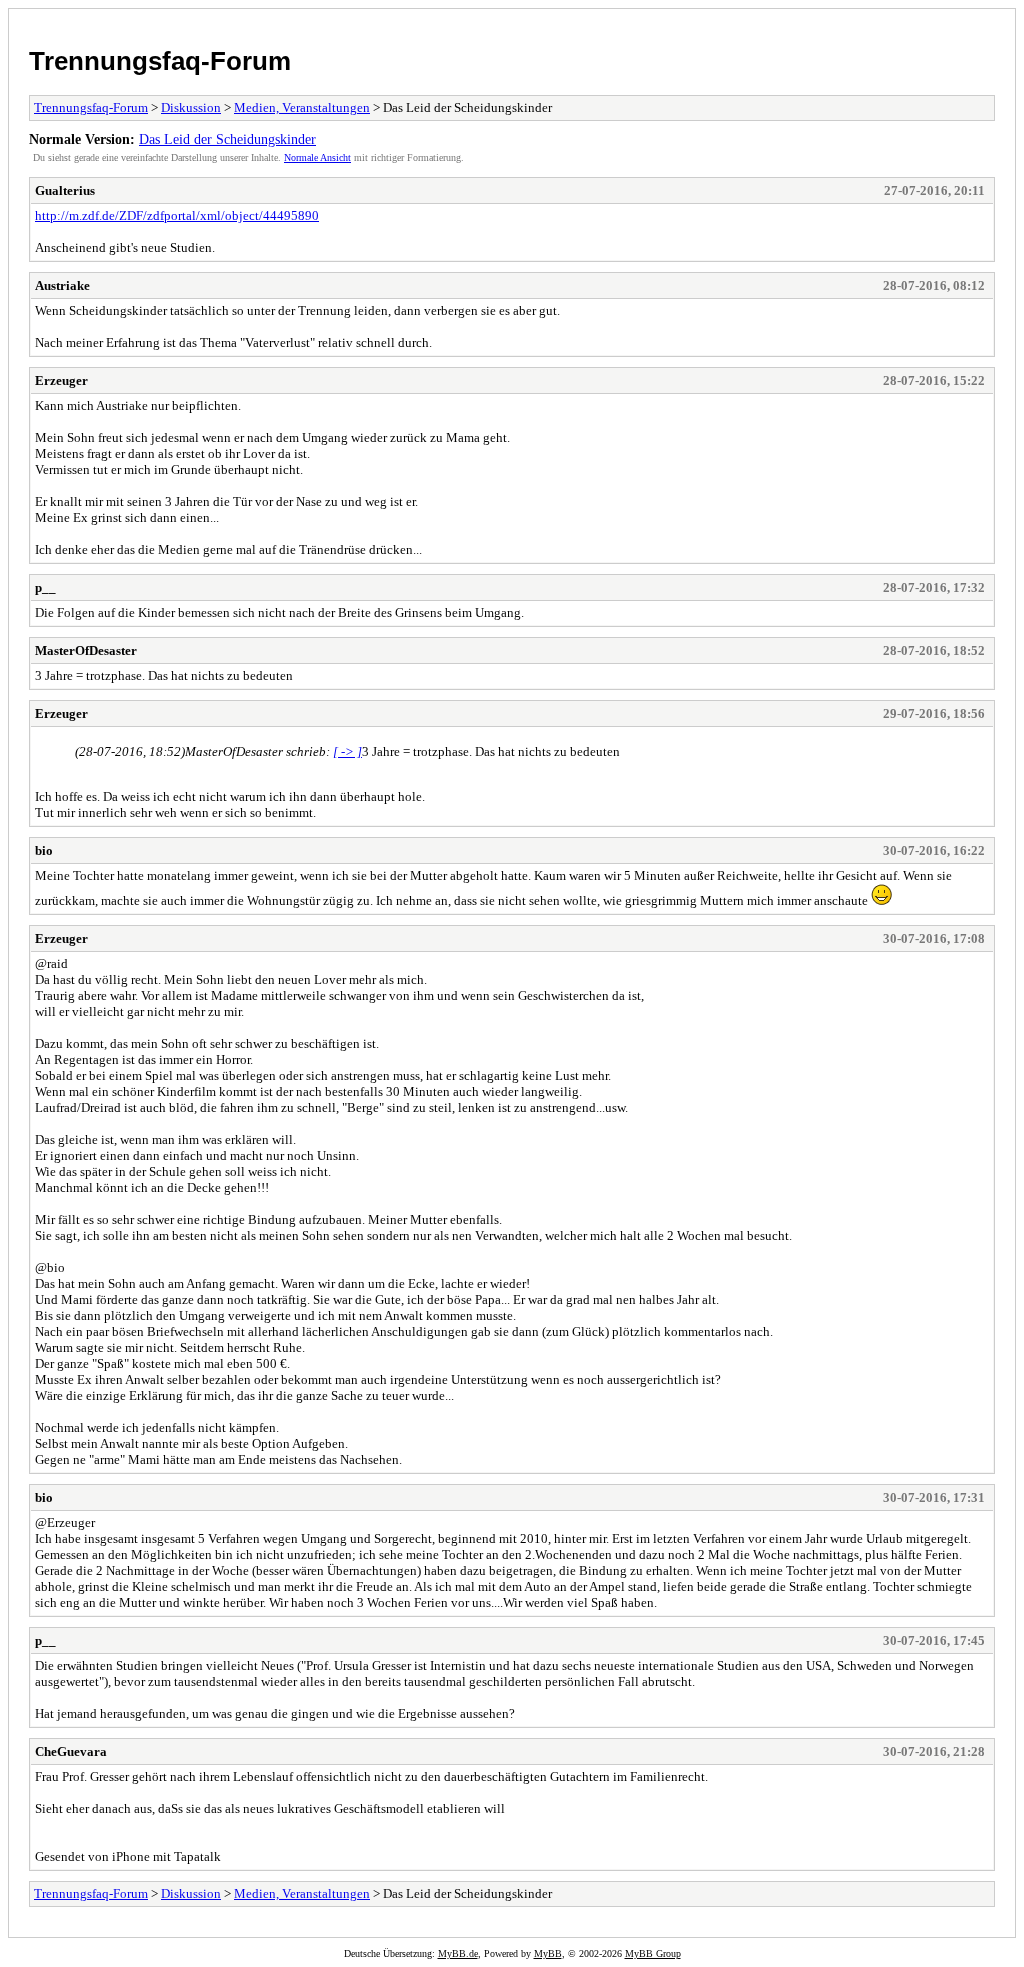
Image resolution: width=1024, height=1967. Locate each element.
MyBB (548, 1953)
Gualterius (65, 190)
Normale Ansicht (317, 157)
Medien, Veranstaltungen (302, 107)
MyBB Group (653, 1953)
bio (44, 850)
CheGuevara (71, 1751)
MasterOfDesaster (86, 650)
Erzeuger (61, 380)
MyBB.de (458, 1953)
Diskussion (191, 107)
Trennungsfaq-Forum (160, 61)
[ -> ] (347, 751)
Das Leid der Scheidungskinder (227, 139)
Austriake (62, 285)
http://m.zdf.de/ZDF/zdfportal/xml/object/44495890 (177, 215)
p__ (45, 587)
